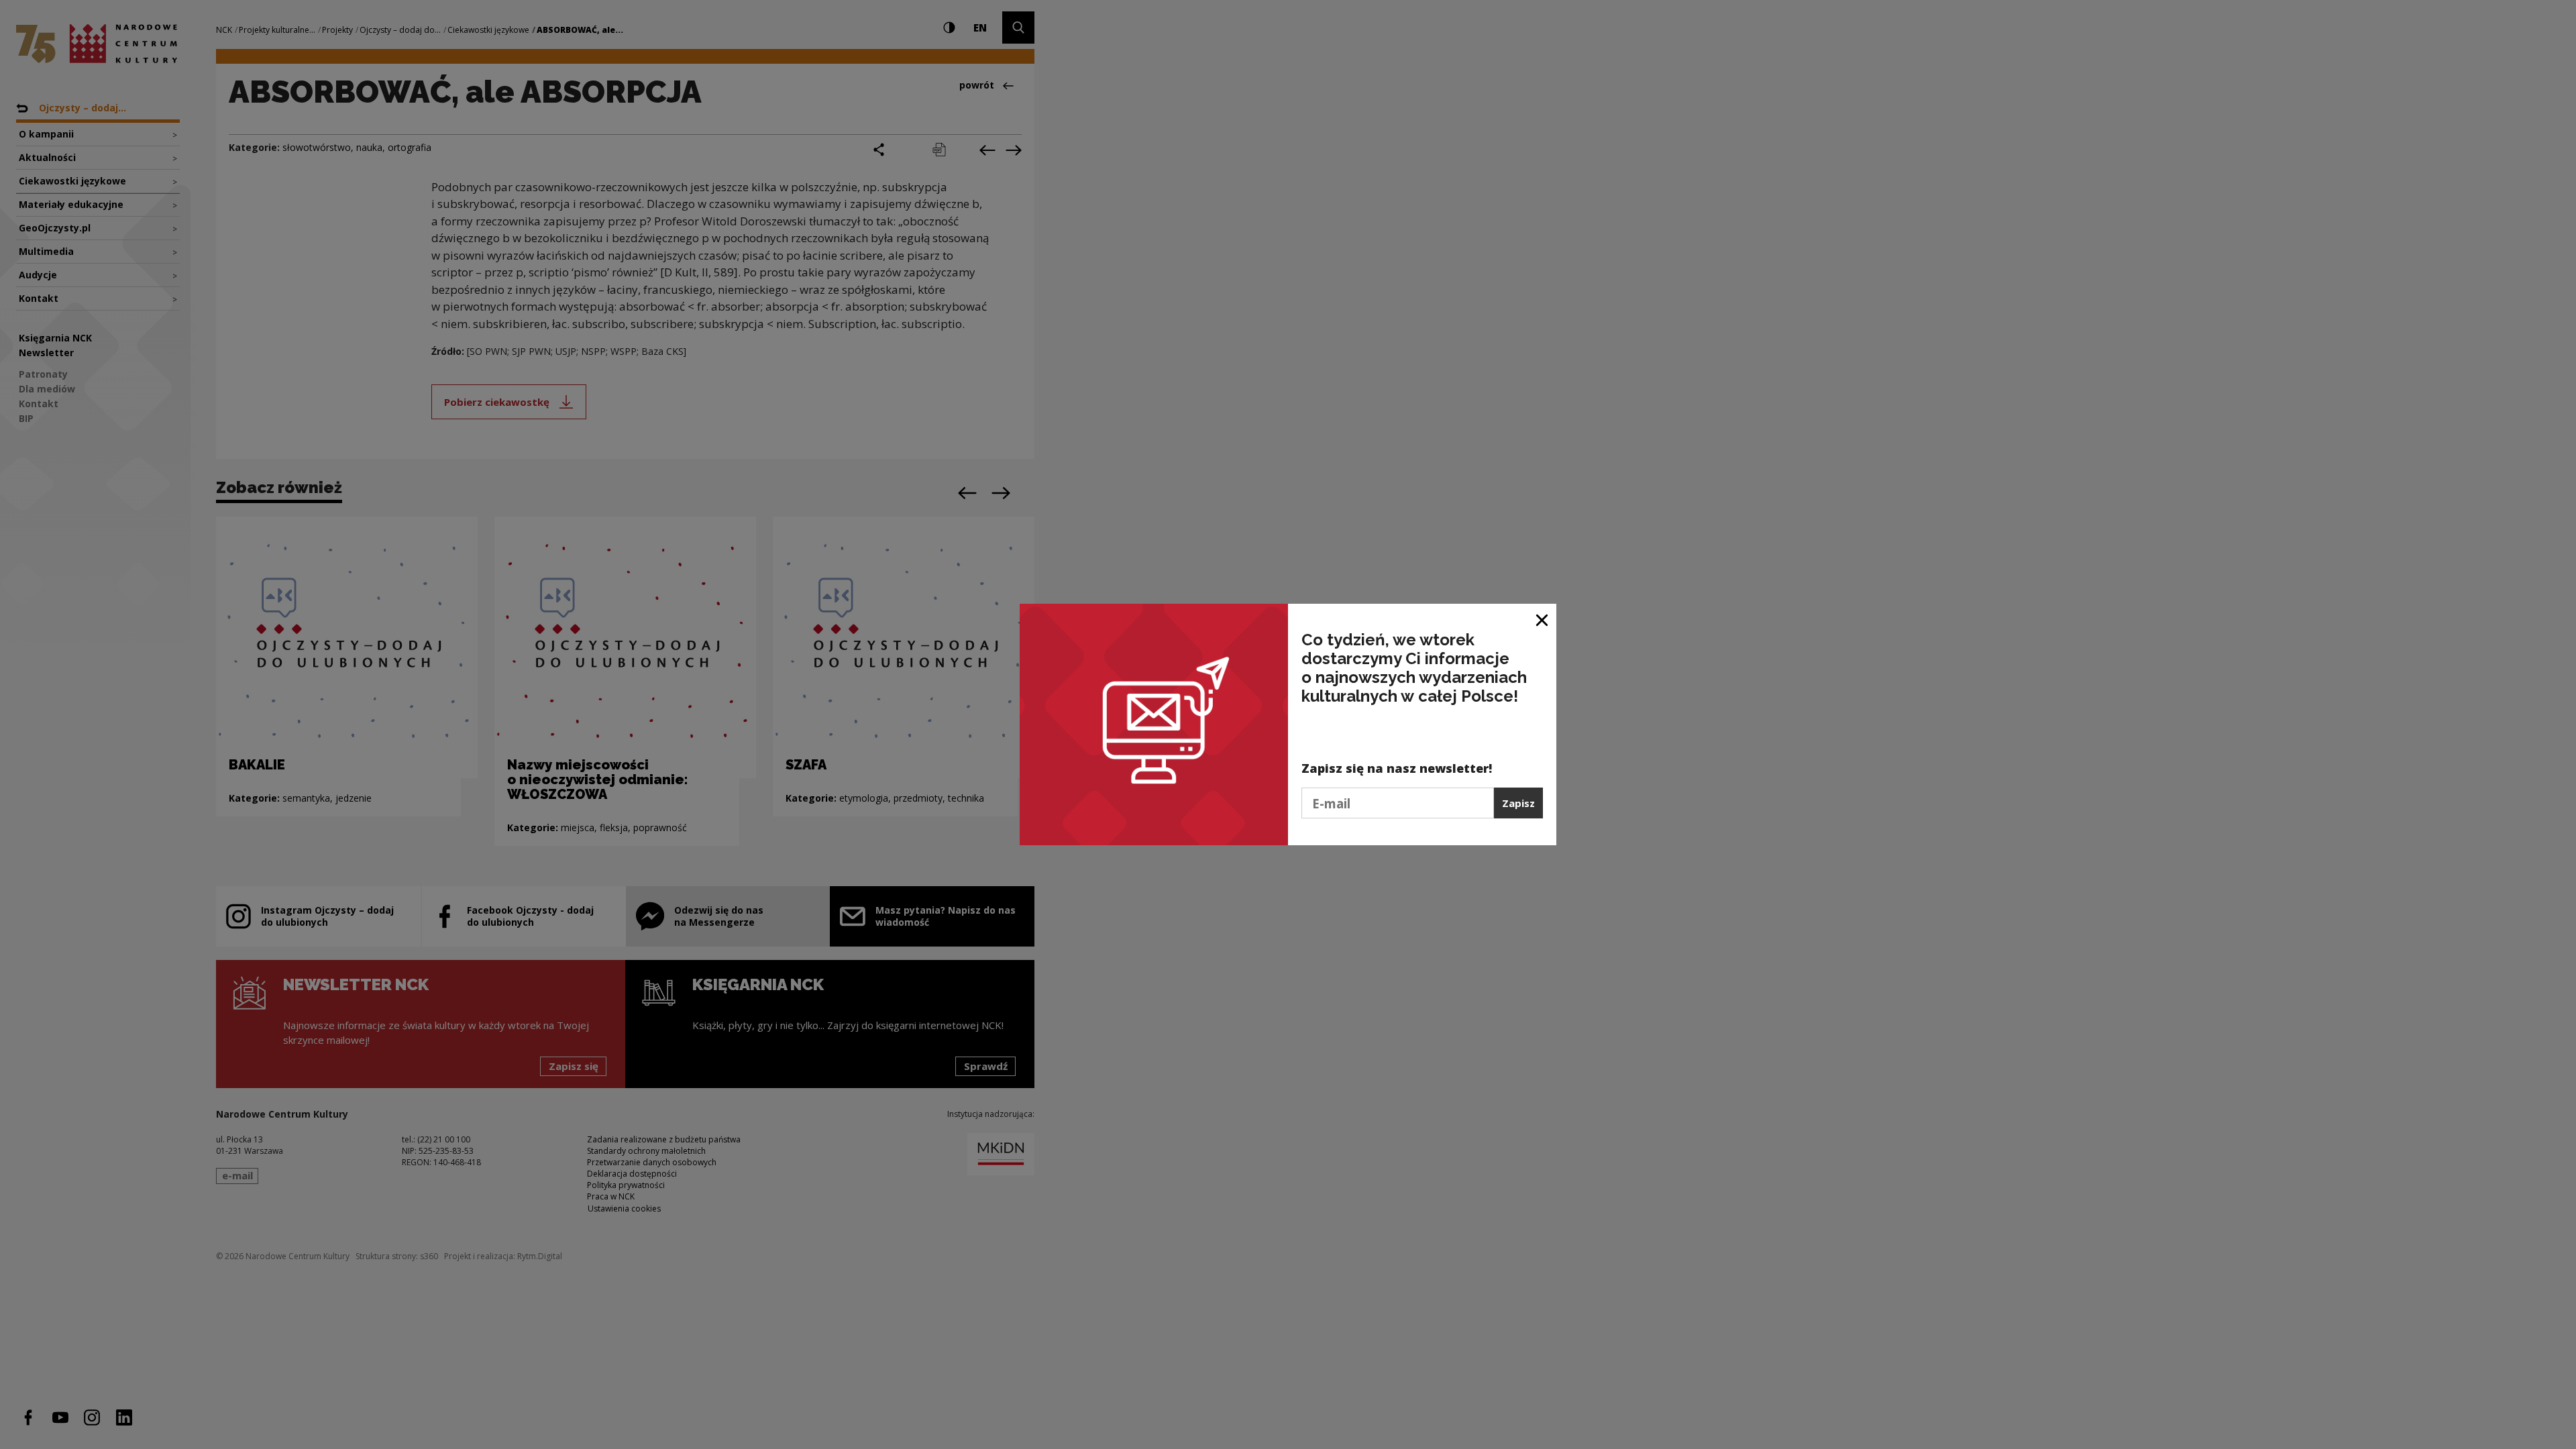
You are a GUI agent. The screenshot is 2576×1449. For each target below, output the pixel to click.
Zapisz (1518, 803)
